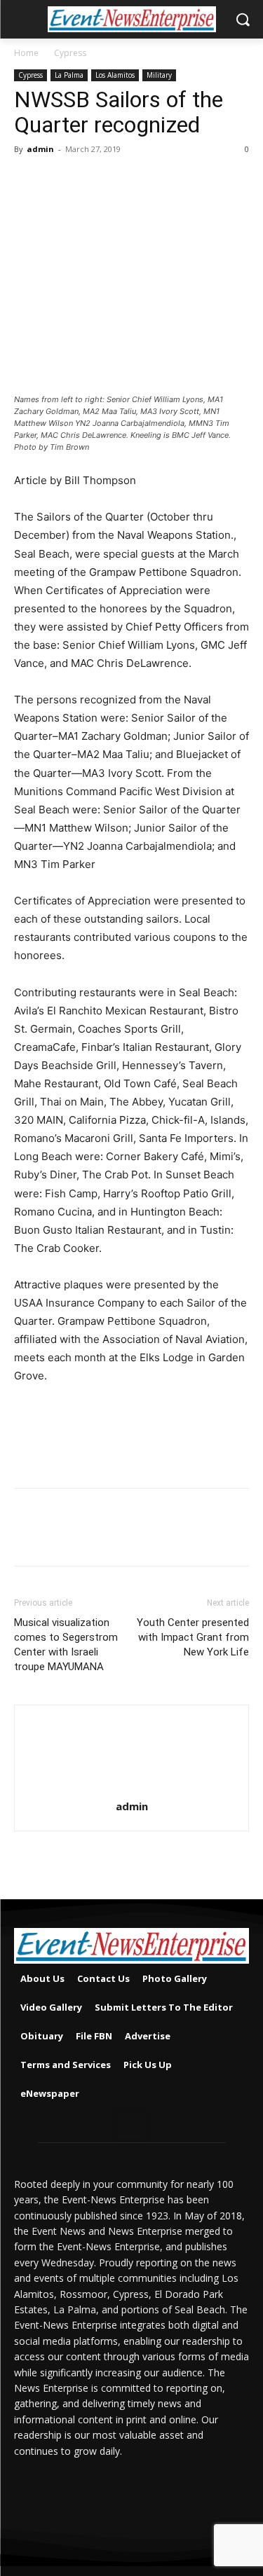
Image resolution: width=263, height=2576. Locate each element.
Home (26, 53)
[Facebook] (28, 181)
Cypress (70, 53)
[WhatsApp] (125, 181)
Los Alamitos (115, 75)
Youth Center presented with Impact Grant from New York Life (193, 1637)
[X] (60, 181)
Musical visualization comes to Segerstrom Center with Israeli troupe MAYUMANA (66, 1645)
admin (40, 149)
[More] (158, 181)
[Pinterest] (93, 181)
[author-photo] (132, 1787)
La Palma (69, 75)
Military (159, 75)
